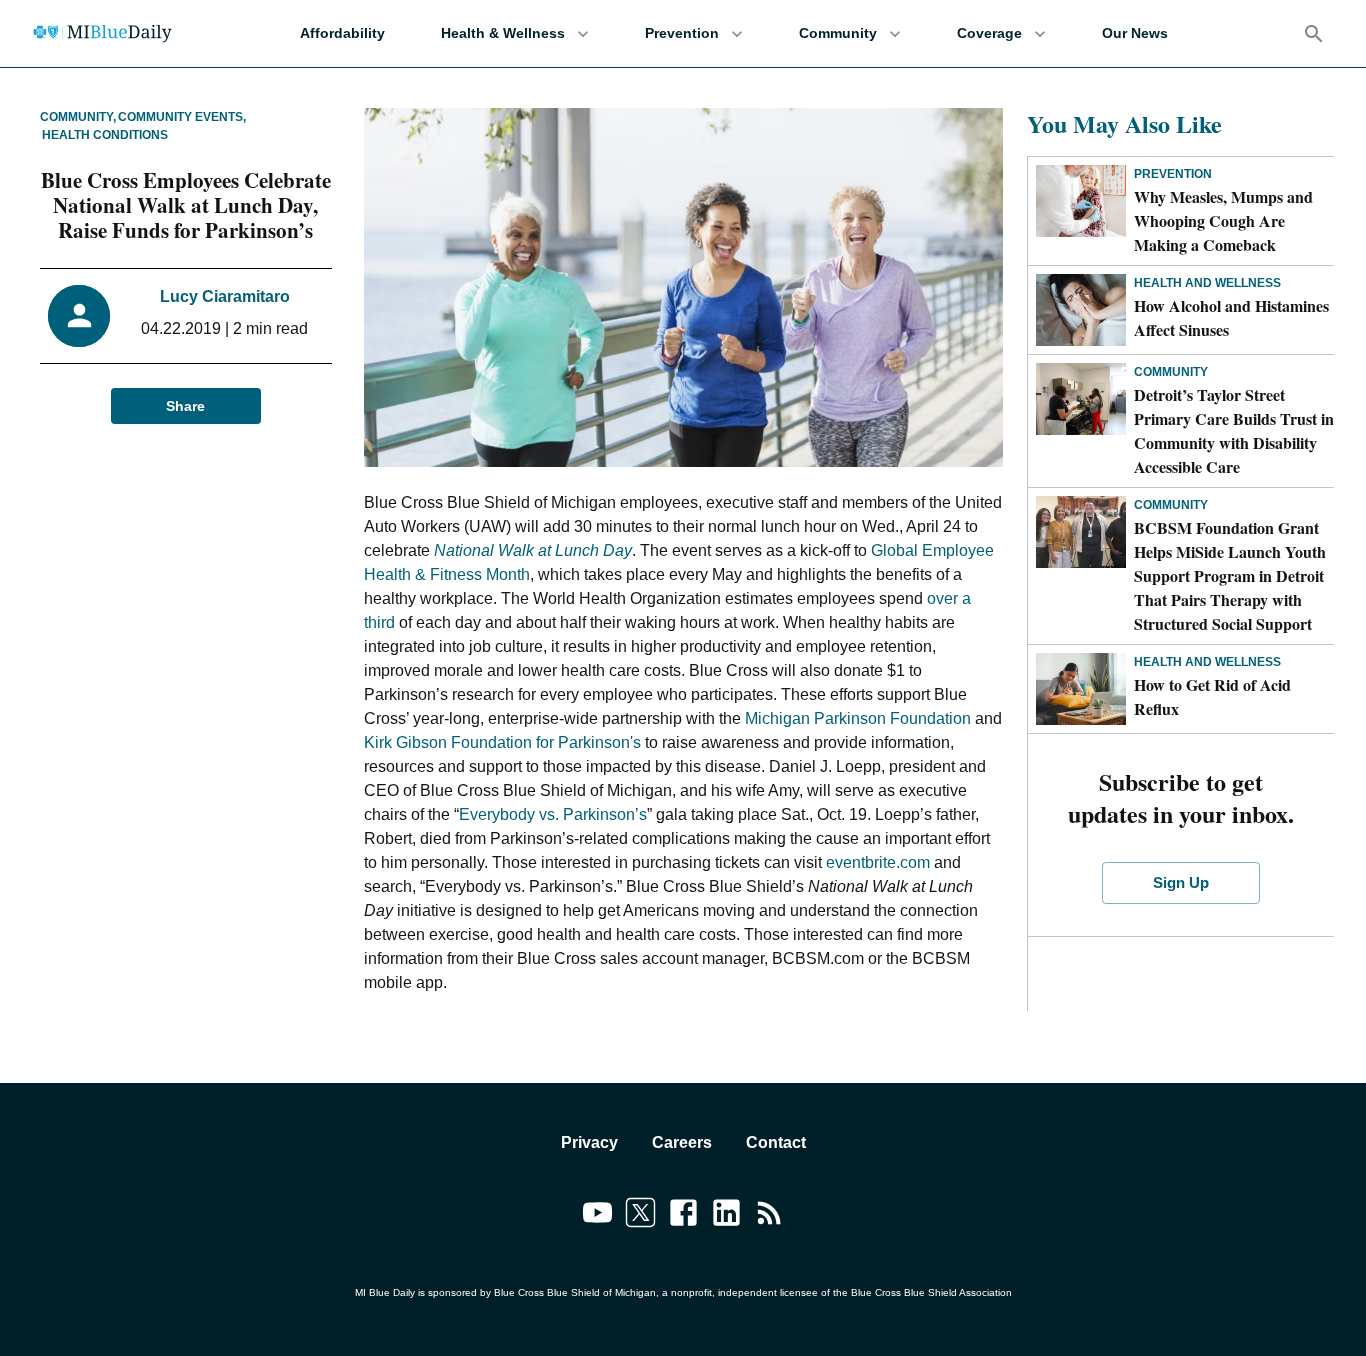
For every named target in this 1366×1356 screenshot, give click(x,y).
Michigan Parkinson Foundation (858, 718)
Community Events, (182, 117)
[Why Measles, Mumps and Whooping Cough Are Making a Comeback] (1081, 201)
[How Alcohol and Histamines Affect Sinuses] (1081, 310)
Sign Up (1181, 882)
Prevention (682, 33)
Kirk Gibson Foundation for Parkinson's (502, 742)
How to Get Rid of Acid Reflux (1212, 696)
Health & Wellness (503, 33)
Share (185, 406)
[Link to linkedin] (726, 1216)
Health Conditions (105, 135)
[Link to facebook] (683, 1216)
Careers (682, 1142)
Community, (78, 117)
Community (838, 33)
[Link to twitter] (640, 1216)
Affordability (342, 33)
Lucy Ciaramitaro (225, 296)
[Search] (1314, 34)
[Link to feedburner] (769, 1216)
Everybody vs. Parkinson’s (553, 814)
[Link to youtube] (597, 1216)
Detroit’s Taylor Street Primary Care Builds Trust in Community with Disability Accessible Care (1234, 430)
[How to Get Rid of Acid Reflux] (1081, 689)
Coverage (989, 33)
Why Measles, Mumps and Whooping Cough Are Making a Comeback (1223, 220)
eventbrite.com (878, 862)
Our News (1135, 33)
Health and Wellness (1207, 283)
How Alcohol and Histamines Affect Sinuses (1231, 317)
